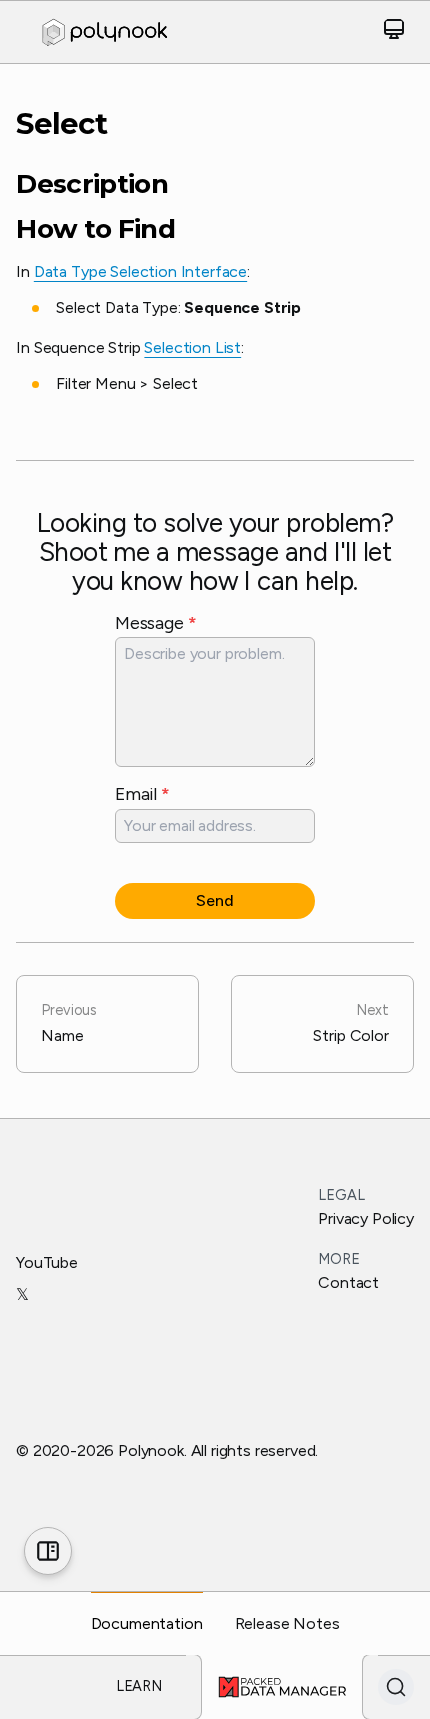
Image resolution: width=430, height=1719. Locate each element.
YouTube (47, 1262)
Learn (139, 1686)
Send (214, 900)
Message (155, 622)
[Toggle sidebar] (48, 1551)
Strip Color (350, 1023)
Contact (348, 1282)
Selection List (192, 347)
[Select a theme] (394, 32)
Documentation (147, 1623)
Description (92, 184)
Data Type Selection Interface (140, 271)
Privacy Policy (366, 1218)
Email (142, 793)
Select (61, 123)
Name (69, 1023)
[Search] (396, 1687)
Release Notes (287, 1623)
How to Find (95, 229)
